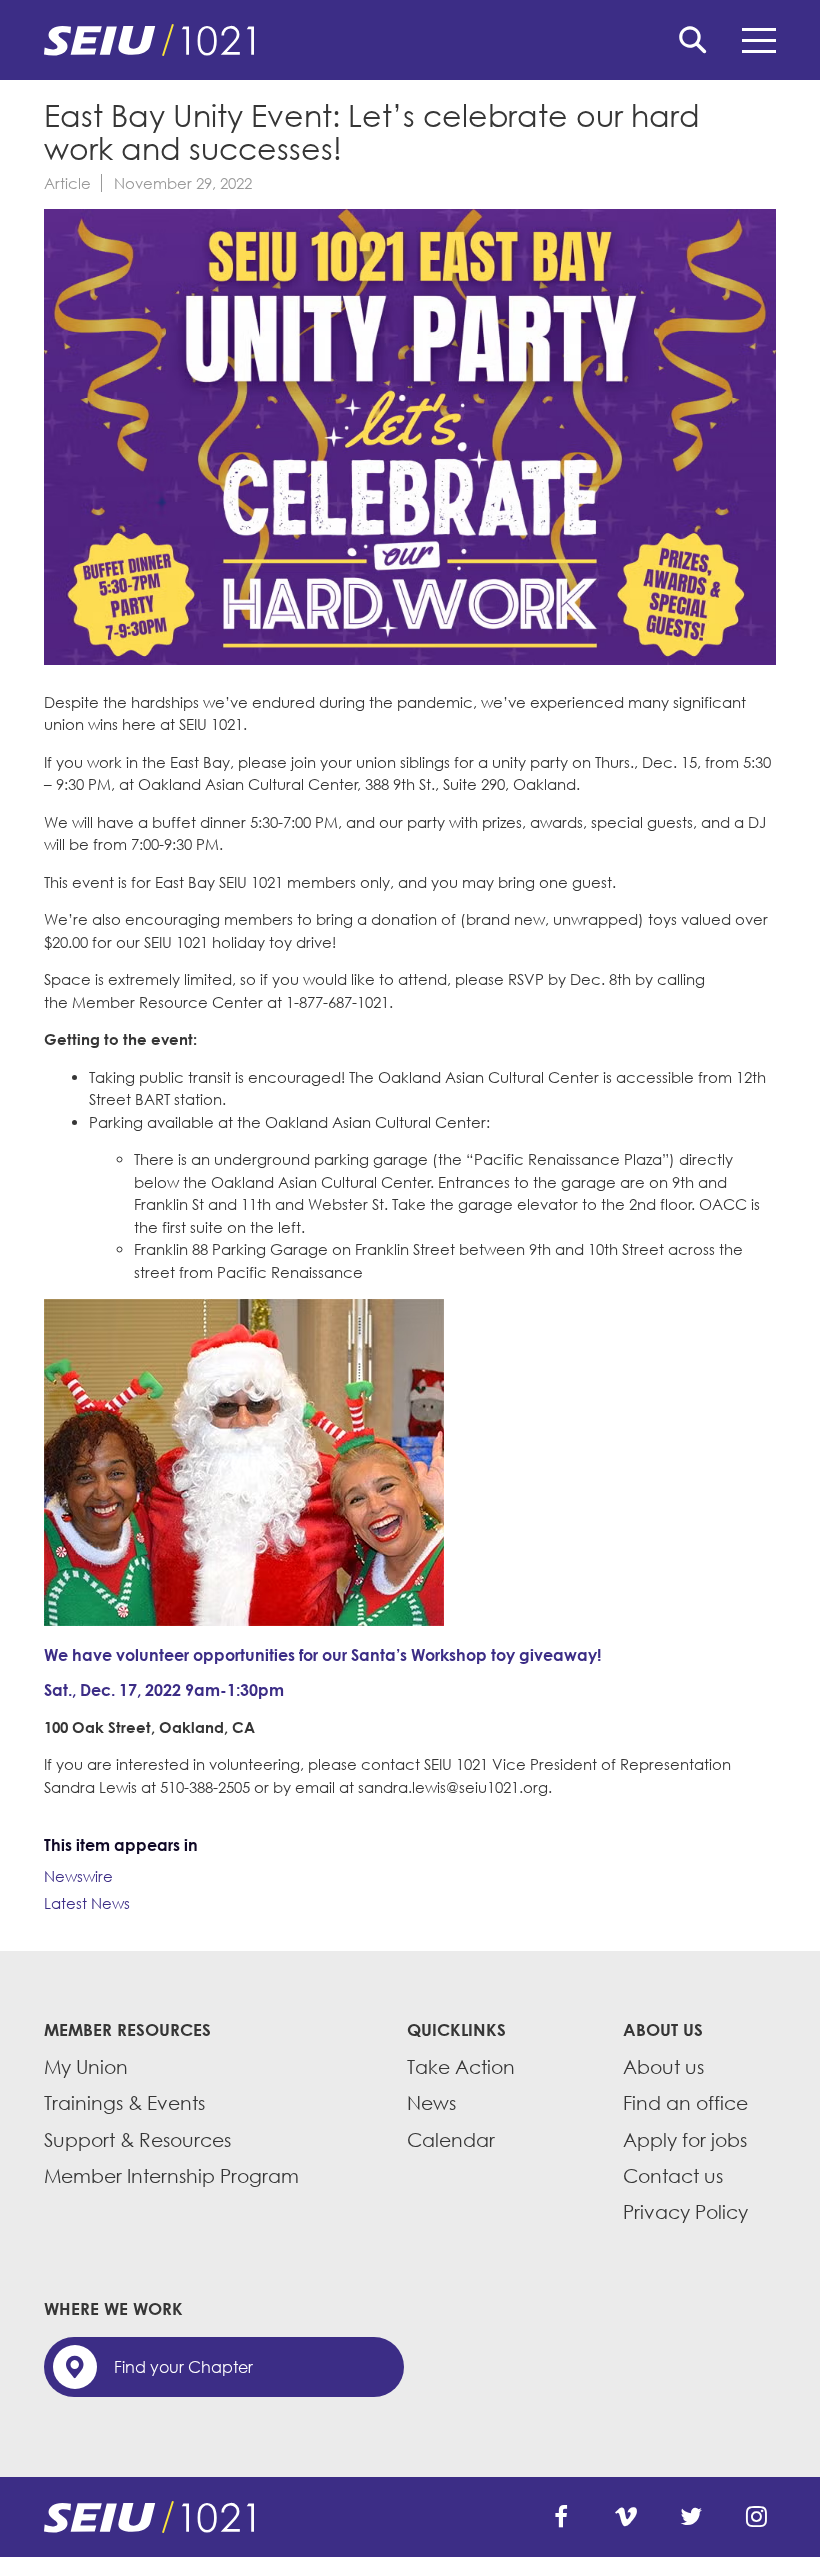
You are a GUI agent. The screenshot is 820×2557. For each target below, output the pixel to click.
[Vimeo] (626, 2517)
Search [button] (693, 40)
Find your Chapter (183, 2367)
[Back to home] (410, 40)
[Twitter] (691, 2517)
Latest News (87, 1903)
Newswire (78, 1876)
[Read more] (410, 439)
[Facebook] (561, 2517)
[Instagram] (756, 2517)
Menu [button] (759, 40)
